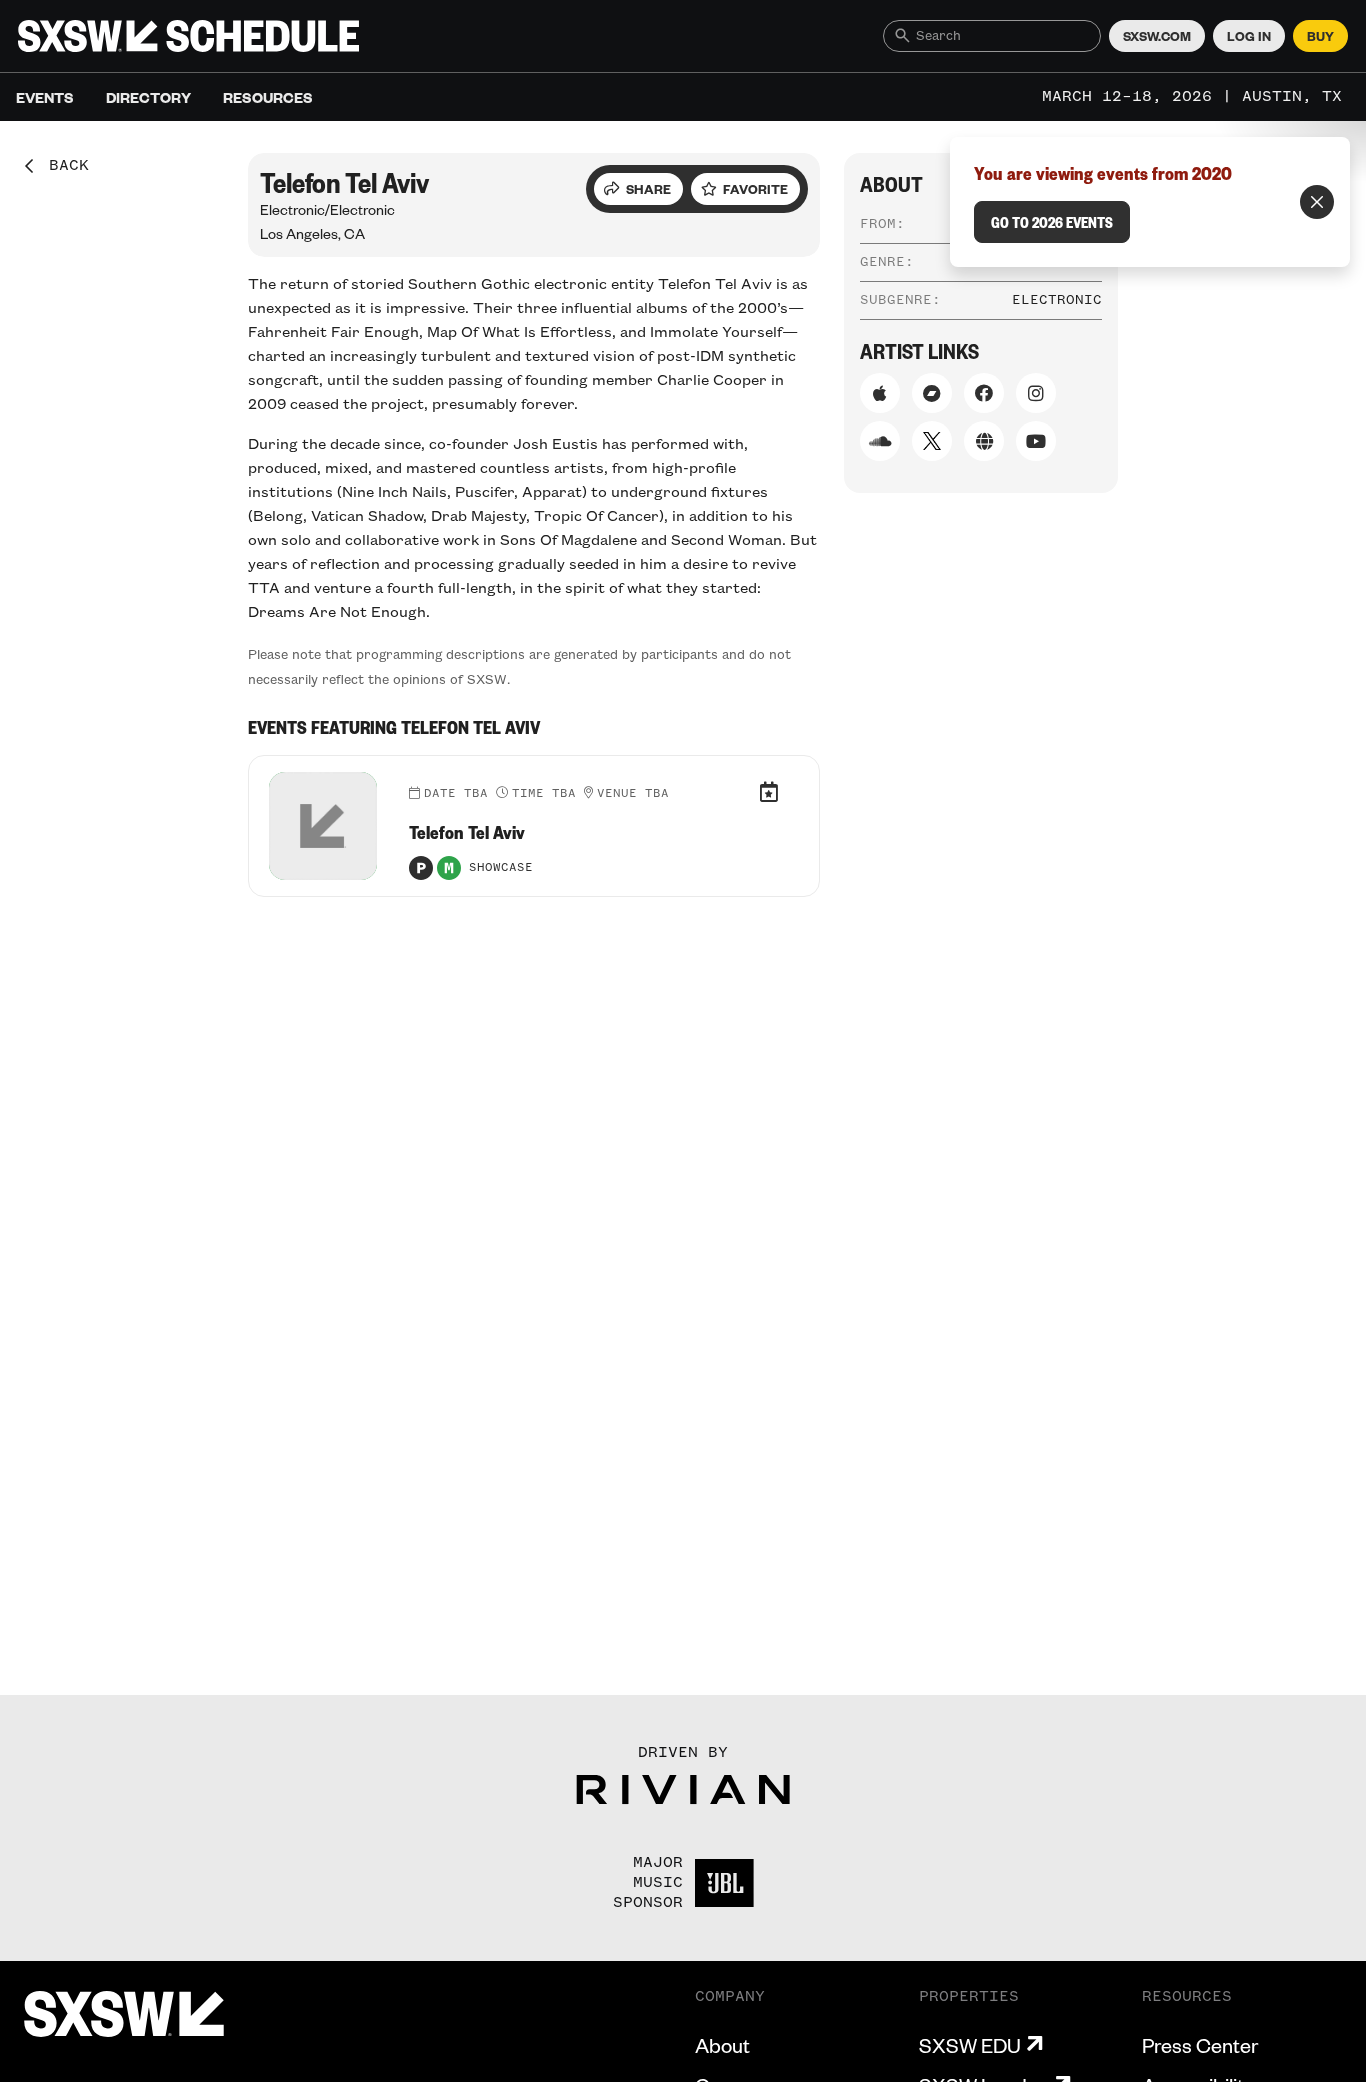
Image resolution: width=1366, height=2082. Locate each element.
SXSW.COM (1157, 36)
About (722, 2045)
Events (45, 97)
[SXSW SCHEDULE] (188, 36)
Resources (268, 97)
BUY (1320, 36)
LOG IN (1249, 36)
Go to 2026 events (1052, 222)
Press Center (1200, 2045)
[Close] (1317, 202)
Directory (148, 97)
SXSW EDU (970, 2045)
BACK (62, 166)
